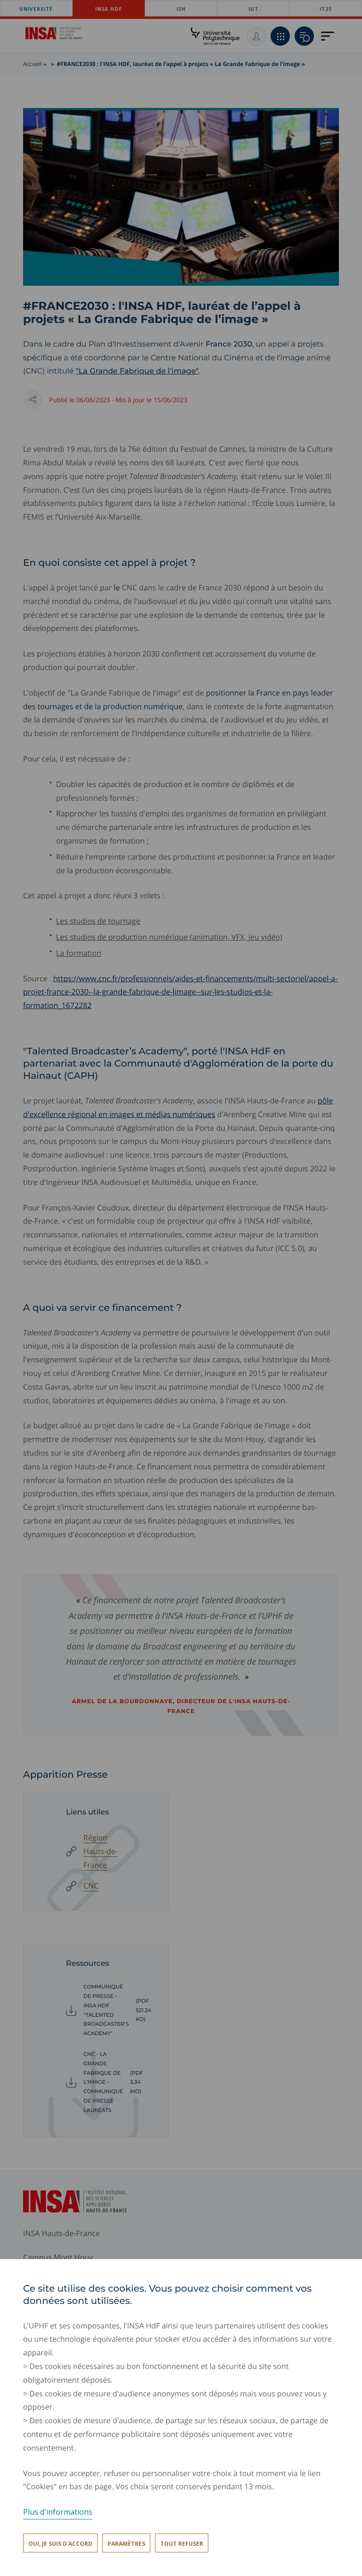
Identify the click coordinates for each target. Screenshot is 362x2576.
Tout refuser (182, 2544)
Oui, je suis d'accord (60, 2544)
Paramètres (126, 2544)
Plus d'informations (58, 2512)
